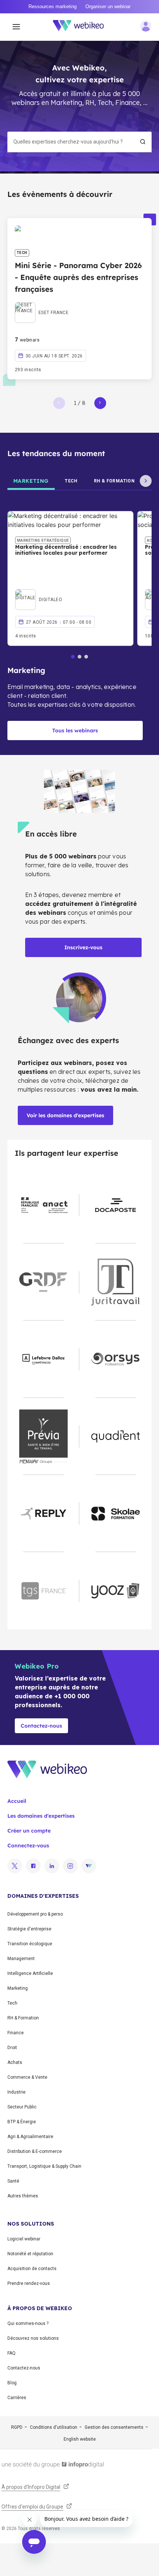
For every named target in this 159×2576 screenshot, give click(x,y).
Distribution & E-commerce (35, 2151)
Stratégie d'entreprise (29, 1929)
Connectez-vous (28, 1846)
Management (21, 1959)
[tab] (31, 481)
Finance (16, 2033)
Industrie (16, 2092)
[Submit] (143, 142)
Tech (12, 2003)
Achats (15, 2062)
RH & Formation (23, 2018)
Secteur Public (22, 2107)
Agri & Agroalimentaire (30, 2137)
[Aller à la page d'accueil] (82, 27)
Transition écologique (30, 1944)
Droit (12, 2048)
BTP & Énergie (22, 2122)
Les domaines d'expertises (41, 1816)
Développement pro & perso (35, 1914)
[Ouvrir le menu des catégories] (16, 27)
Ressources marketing (53, 6)
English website (80, 2439)
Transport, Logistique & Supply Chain (44, 2166)
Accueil (17, 1801)
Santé (13, 2181)
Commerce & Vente (27, 2077)
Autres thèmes (23, 2196)
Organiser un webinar (108, 6)
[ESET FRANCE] (42, 304)
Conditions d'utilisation (54, 2427)
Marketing (18, 1988)
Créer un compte (29, 1831)
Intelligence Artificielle (30, 1973)
